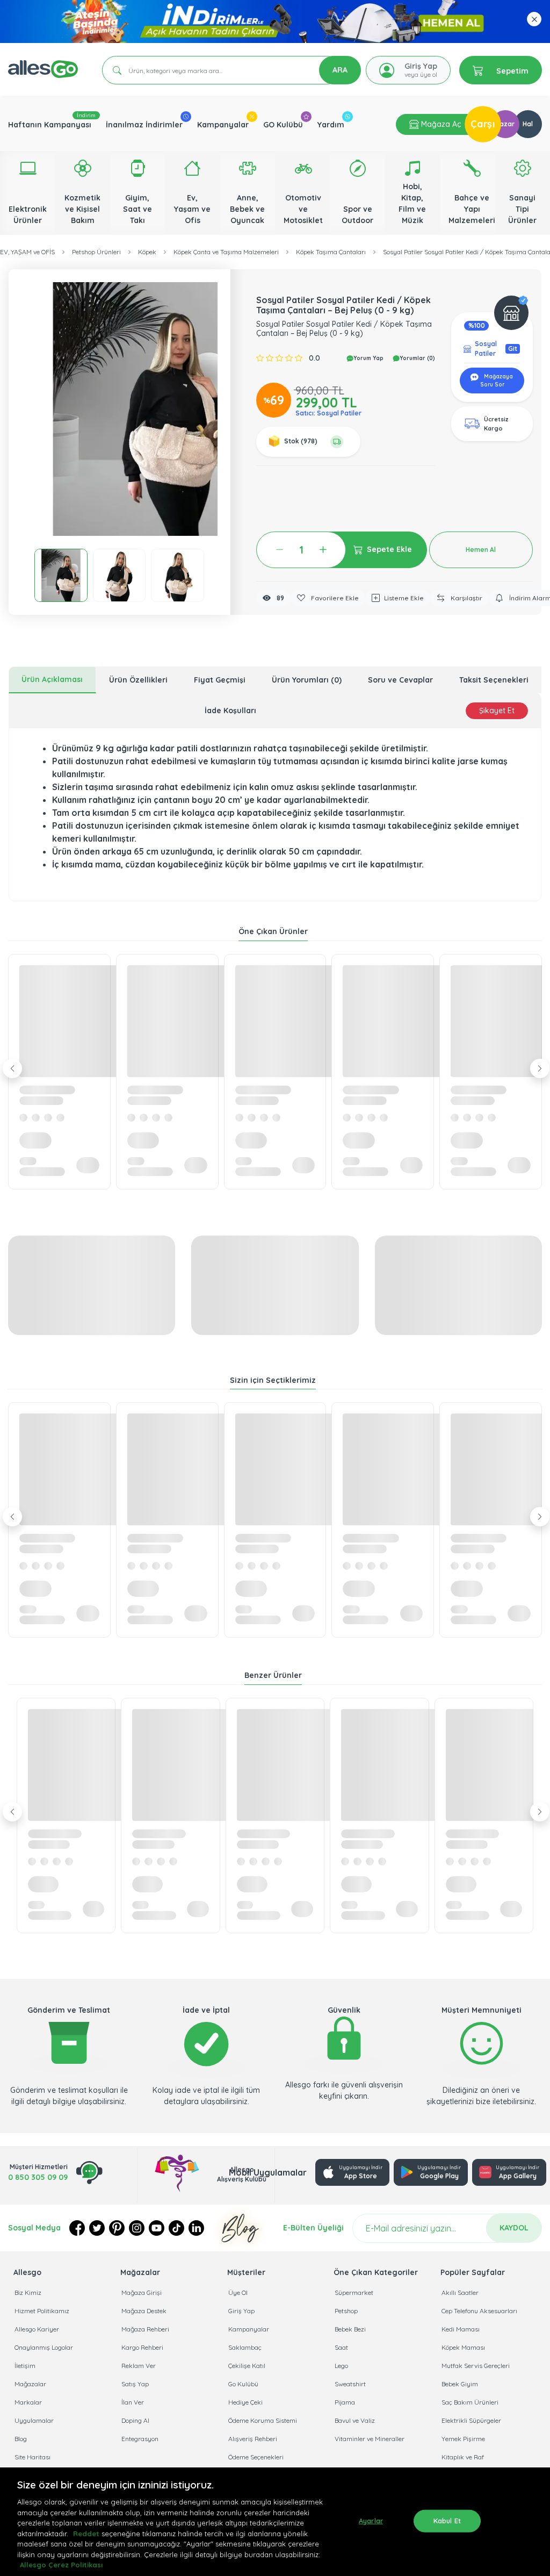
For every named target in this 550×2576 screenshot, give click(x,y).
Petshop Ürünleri (96, 252)
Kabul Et (447, 2521)
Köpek (147, 252)
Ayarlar (371, 2521)
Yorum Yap (368, 358)
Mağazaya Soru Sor (497, 381)
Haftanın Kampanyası (50, 125)
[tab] (52, 680)
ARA (340, 70)
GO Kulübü (283, 125)
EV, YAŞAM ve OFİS (27, 252)
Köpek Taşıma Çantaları (331, 252)
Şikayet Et (497, 711)
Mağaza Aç (440, 124)
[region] (275, 2522)
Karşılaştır (466, 598)
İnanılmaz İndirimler (144, 125)
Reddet (86, 2534)
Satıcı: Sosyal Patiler (328, 413)
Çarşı (483, 124)
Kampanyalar (223, 125)
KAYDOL (514, 2228)
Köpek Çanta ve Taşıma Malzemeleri (226, 252)
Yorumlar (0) (417, 358)
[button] (148, 409)
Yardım (331, 125)
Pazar (505, 124)
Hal (528, 124)
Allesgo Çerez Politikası (61, 2565)
